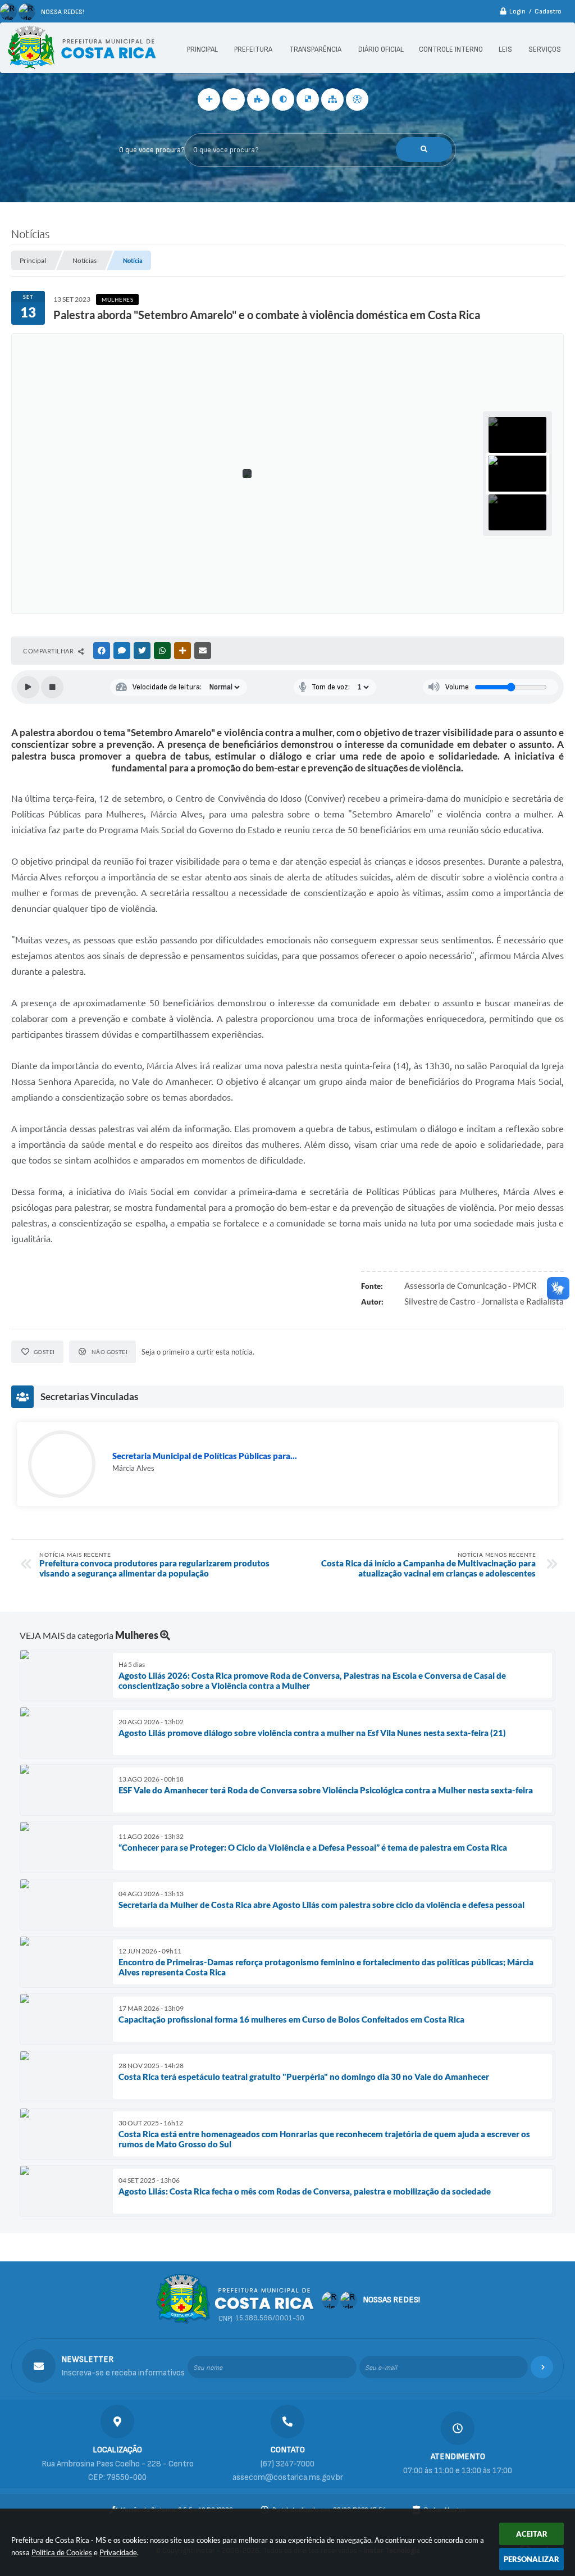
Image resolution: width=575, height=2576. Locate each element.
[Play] (28, 687)
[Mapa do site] (332, 99)
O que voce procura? (152, 150)
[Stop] (52, 687)
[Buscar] (424, 149)
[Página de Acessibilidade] (357, 99)
